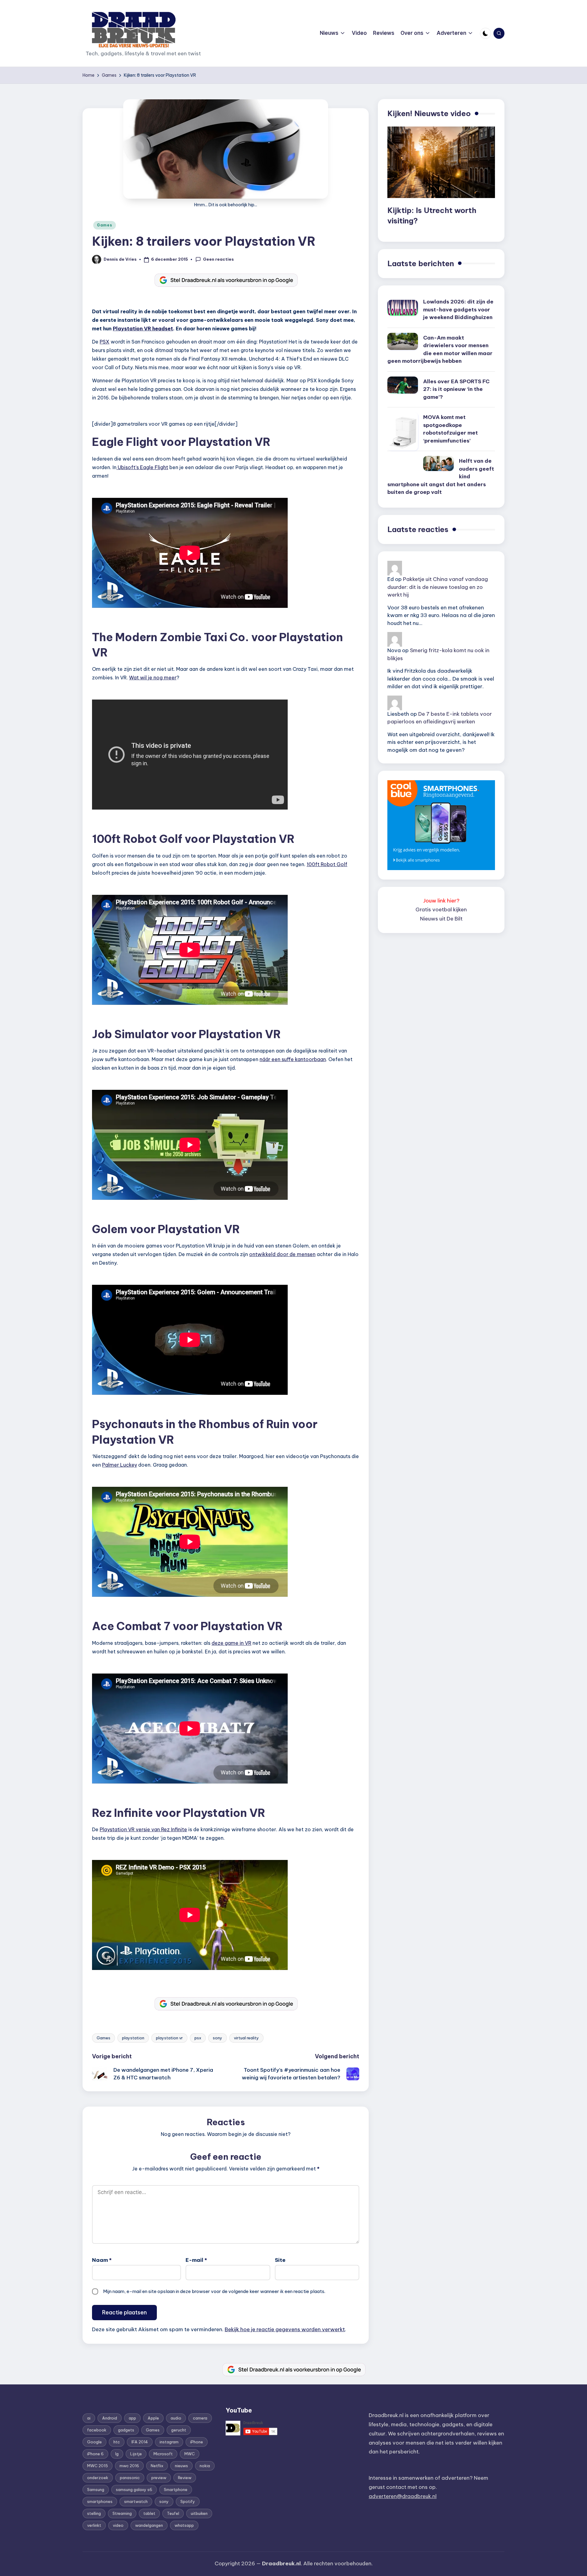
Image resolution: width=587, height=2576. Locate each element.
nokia (205, 2466)
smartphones (100, 2501)
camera (200, 2418)
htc (117, 2442)
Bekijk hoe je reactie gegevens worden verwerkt (285, 2329)
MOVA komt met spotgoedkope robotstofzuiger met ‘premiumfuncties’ (450, 429)
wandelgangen (149, 2525)
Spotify (188, 2501)
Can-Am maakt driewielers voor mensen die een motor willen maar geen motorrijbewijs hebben (440, 349)
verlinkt (94, 2525)
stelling (94, 2513)
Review (185, 2478)
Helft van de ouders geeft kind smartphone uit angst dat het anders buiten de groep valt (441, 476)
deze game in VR (231, 1643)
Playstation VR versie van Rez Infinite (143, 1829)
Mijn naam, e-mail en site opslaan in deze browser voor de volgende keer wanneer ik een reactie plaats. (214, 2291)
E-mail (196, 2260)
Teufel (173, 2513)
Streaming (122, 2513)
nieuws (181, 2466)
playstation (133, 2038)
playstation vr (169, 2038)
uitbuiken (199, 2513)
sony (218, 2038)
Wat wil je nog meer (153, 678)
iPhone (197, 2442)
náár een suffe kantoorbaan (293, 1059)
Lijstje (136, 2454)
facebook (97, 2430)
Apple (153, 2418)
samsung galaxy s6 (134, 2490)
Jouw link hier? (441, 901)
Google (94, 2442)
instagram (169, 2442)
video (118, 2525)
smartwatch (136, 2501)
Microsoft (163, 2454)
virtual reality (246, 2038)
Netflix (157, 2466)
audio (176, 2418)
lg (117, 2454)
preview (159, 2478)
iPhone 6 (95, 2454)
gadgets (126, 2430)
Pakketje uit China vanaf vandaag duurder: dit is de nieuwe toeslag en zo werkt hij (438, 587)
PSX (105, 342)
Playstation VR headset (143, 329)
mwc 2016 (129, 2466)
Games (105, 225)
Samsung (96, 2490)
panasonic (130, 2478)
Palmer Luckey (120, 1465)
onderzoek (98, 2478)
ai (89, 2418)
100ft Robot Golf (327, 864)
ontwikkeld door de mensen (282, 1254)
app (132, 2418)
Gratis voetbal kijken (441, 910)
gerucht (179, 2430)
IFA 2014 (140, 2442)
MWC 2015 (98, 2466)
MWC (190, 2454)
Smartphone (176, 2490)
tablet (149, 2513)
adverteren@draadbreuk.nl (403, 2496)
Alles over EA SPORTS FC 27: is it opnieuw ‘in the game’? (456, 389)
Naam (102, 2260)
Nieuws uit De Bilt (441, 919)
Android (110, 2418)
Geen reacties (218, 259)
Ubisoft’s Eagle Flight (142, 467)
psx (198, 2038)
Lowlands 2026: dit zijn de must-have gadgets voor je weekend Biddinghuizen (458, 309)
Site (280, 2260)
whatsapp (184, 2525)
